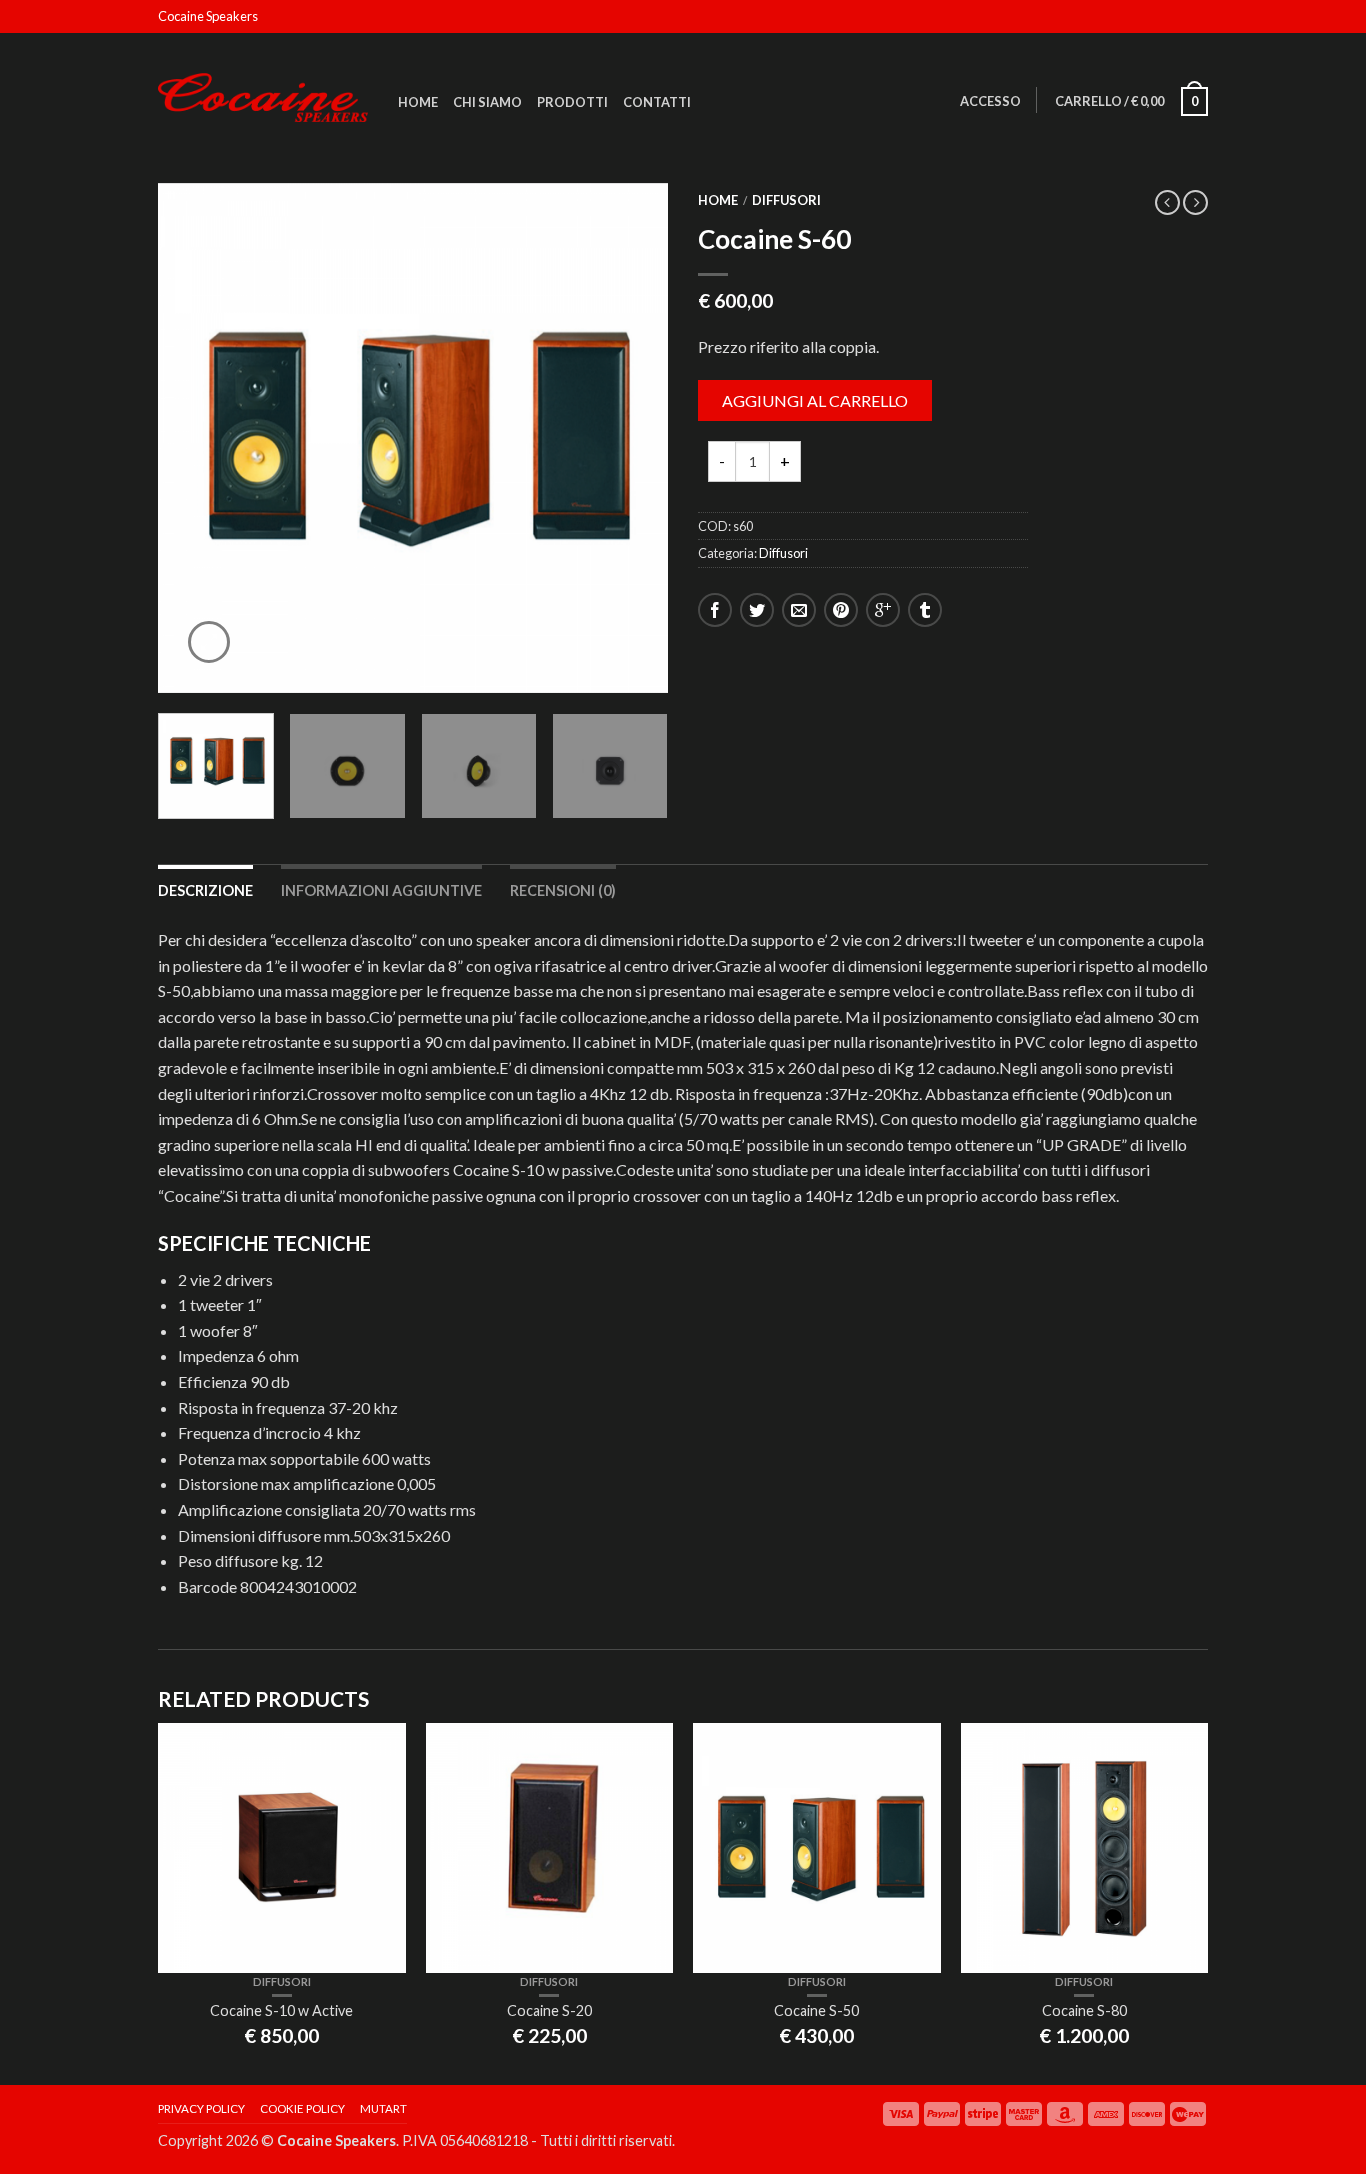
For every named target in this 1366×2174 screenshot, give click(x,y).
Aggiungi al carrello (815, 400)
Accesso (990, 101)
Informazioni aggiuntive (381, 890)
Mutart (383, 2108)
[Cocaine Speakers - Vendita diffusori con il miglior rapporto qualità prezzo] (263, 92)
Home (418, 102)
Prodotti (572, 102)
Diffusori (786, 200)
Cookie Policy (302, 2108)
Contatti (657, 102)
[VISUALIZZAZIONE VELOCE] (282, 1848)
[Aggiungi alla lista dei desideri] (618, 233)
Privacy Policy (201, 2108)
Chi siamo (487, 102)
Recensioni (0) (563, 890)
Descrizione (205, 890)
